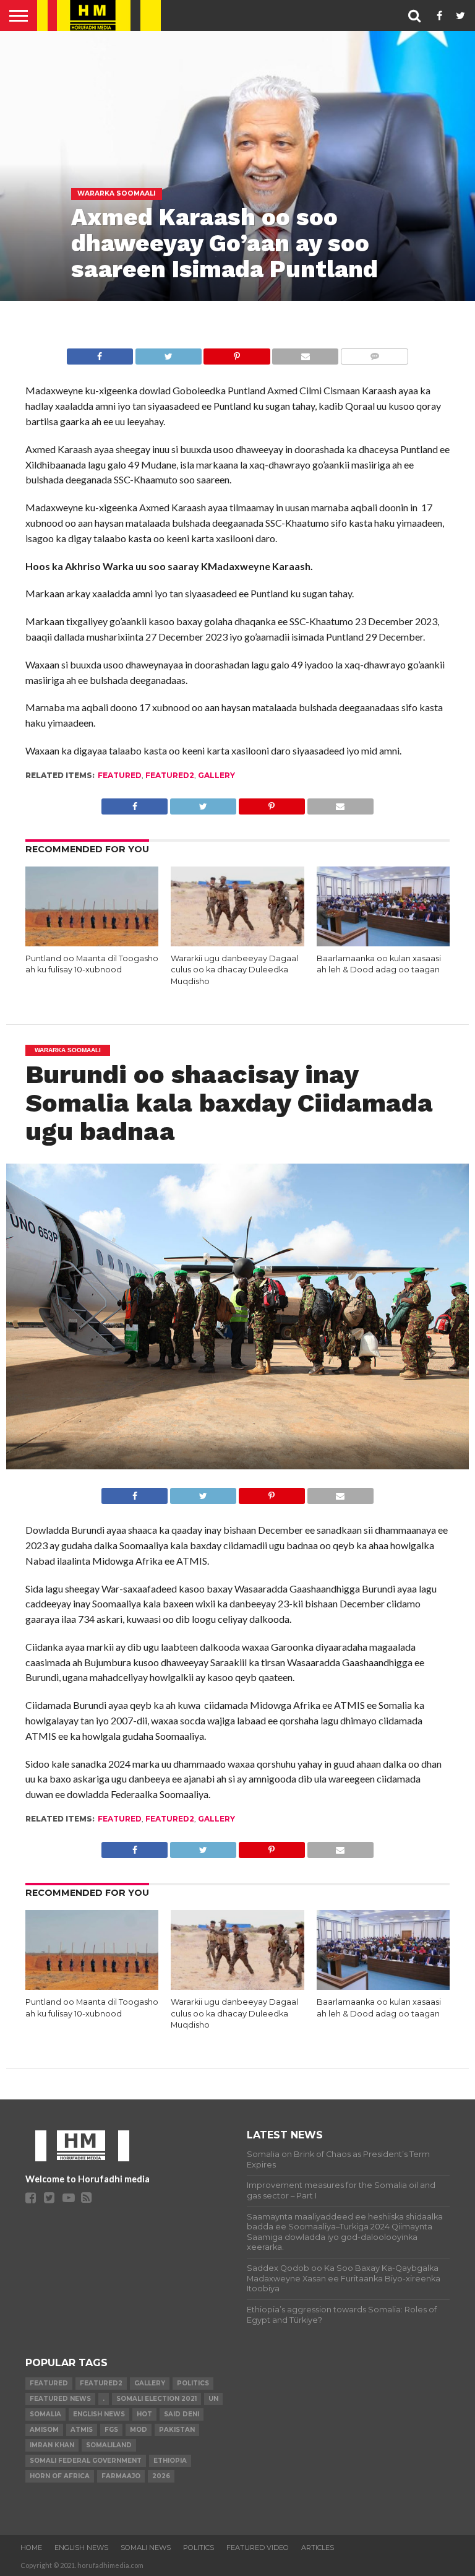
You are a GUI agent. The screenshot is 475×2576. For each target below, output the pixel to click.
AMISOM (44, 2430)
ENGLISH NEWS (81, 2548)
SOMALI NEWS (146, 2548)
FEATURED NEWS (60, 2399)
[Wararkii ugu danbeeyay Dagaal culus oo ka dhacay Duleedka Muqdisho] (237, 942)
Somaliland (109, 2445)
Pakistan (177, 2430)
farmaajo (121, 2476)
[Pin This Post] (237, 353)
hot (144, 2414)
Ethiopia (170, 2461)
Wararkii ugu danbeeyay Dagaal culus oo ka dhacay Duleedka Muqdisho (234, 970)
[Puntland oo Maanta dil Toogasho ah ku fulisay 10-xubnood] (92, 942)
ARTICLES (318, 2548)
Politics (193, 2383)
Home (31, 2548)
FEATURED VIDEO (258, 2548)
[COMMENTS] (374, 353)
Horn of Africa (60, 2476)
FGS (111, 2430)
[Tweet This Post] (168, 353)
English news (99, 2414)
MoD (139, 2430)
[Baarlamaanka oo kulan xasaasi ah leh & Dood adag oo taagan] (383, 942)
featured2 (170, 775)
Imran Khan (52, 2445)
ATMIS (82, 2430)
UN (213, 2399)
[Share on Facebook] (100, 353)
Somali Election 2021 (156, 2399)
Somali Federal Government (86, 2461)
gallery (216, 775)
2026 (161, 2476)
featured (120, 775)
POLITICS (199, 2548)
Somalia (45, 2414)
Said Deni (182, 2414)
